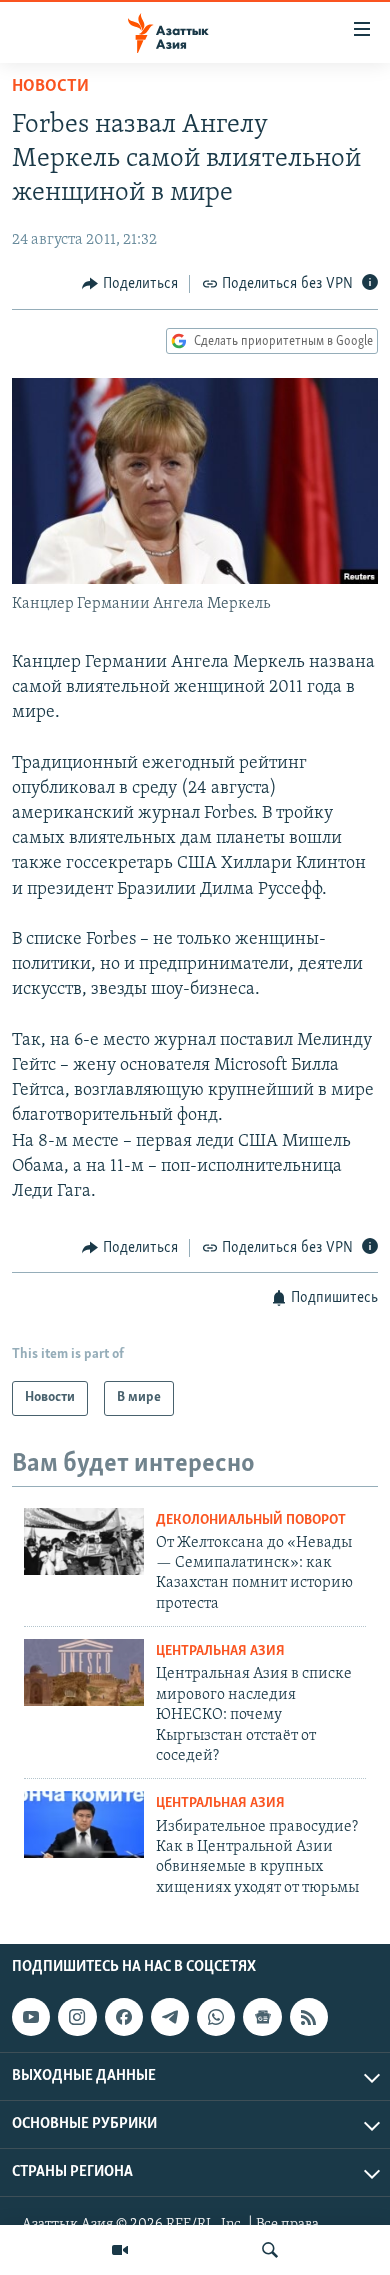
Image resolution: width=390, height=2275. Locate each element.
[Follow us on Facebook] (124, 2017)
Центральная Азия (220, 1651)
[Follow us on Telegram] (170, 2017)
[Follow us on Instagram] (77, 2017)
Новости (50, 87)
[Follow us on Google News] (262, 2017)
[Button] (130, 284)
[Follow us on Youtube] (31, 2017)
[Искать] (270, 2250)
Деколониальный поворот (251, 1520)
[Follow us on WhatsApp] (216, 2017)
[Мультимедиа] (120, 2250)
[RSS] (309, 2017)
